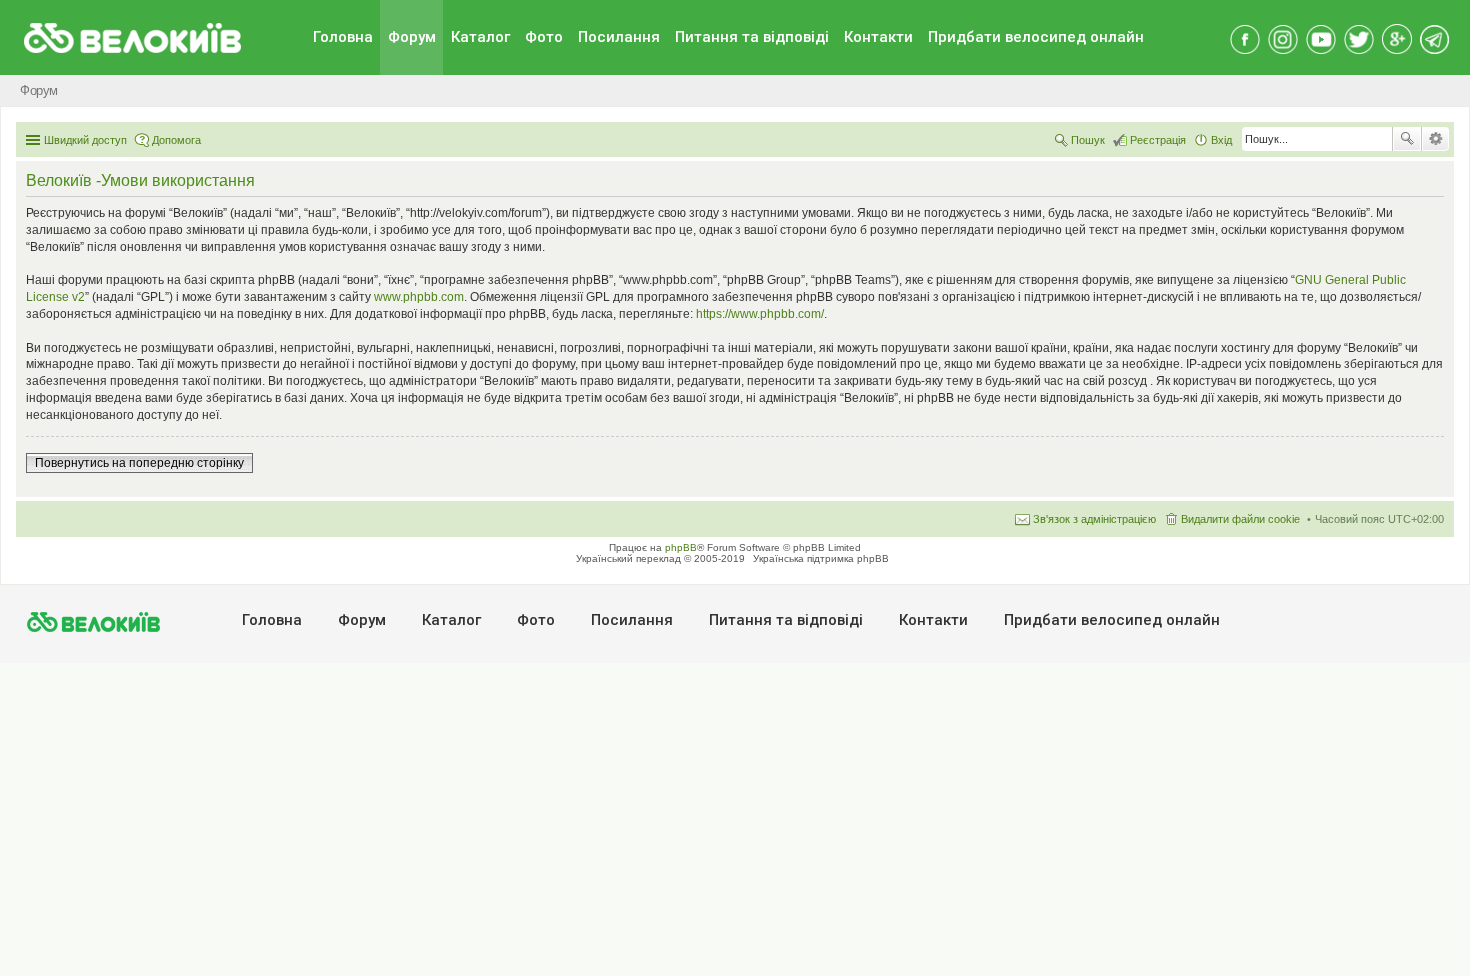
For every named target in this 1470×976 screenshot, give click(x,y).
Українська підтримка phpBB (821, 558)
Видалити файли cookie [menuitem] (1240, 519)
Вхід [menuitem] (1221, 140)
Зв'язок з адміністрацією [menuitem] (1094, 519)
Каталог (480, 37)
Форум (412, 37)
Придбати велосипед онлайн (1036, 37)
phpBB (681, 547)
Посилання (619, 37)
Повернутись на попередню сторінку (139, 463)
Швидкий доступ (85, 140)
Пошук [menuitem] (1088, 140)
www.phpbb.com (419, 297)
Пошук (1407, 139)
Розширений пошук (1435, 139)
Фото (544, 37)
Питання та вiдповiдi (752, 37)
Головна (343, 37)
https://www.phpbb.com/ (760, 314)
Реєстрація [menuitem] (1158, 140)
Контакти (878, 37)
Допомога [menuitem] (176, 140)
